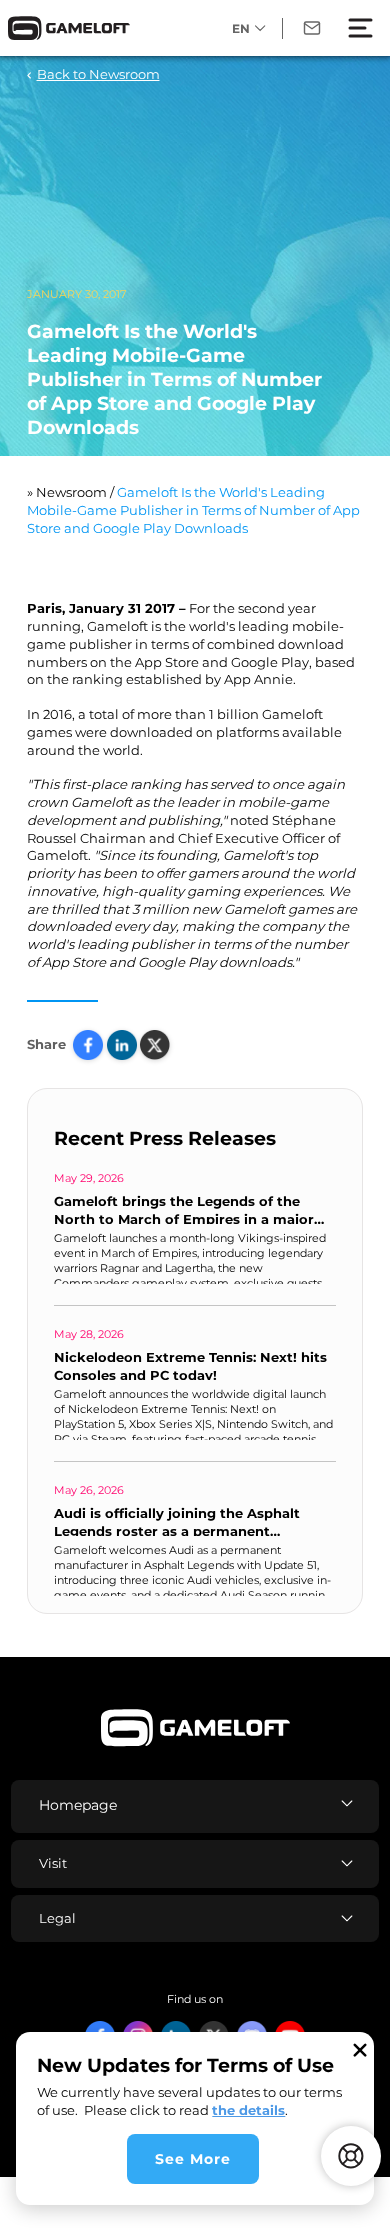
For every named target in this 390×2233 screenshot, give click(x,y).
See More (193, 2159)
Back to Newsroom (98, 74)
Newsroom (71, 492)
